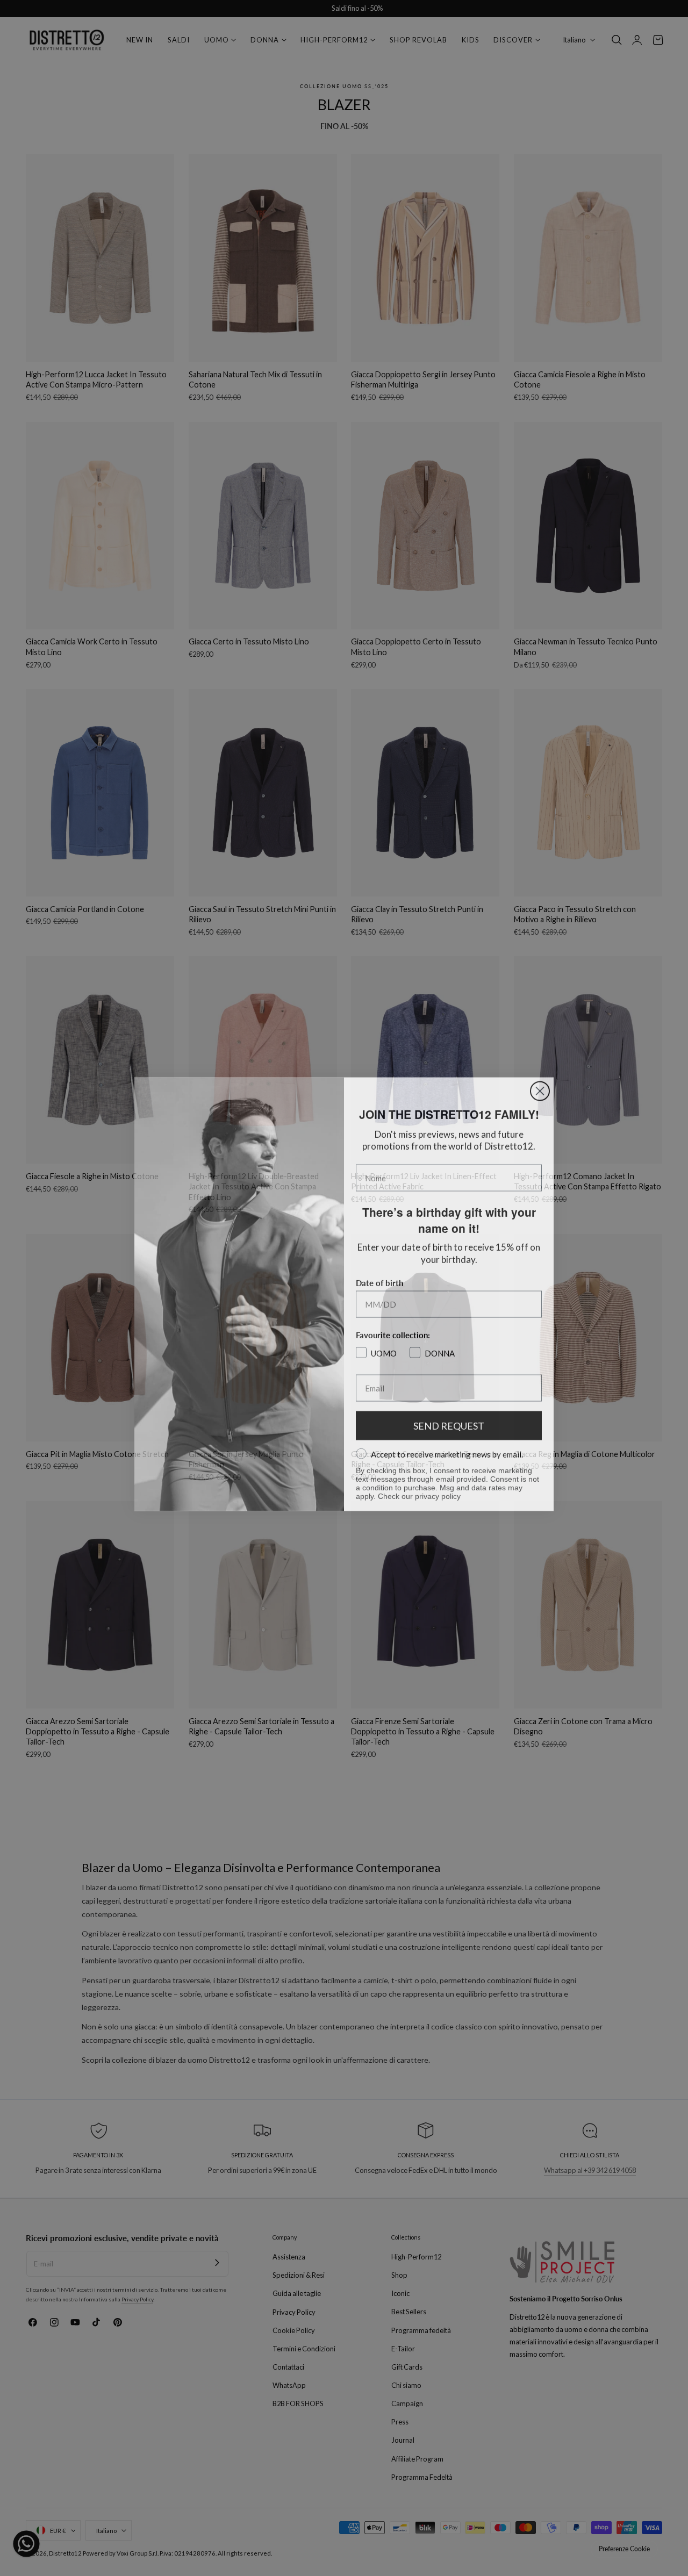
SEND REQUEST (449, 1419)
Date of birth (379, 1276)
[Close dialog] (540, 1085)
